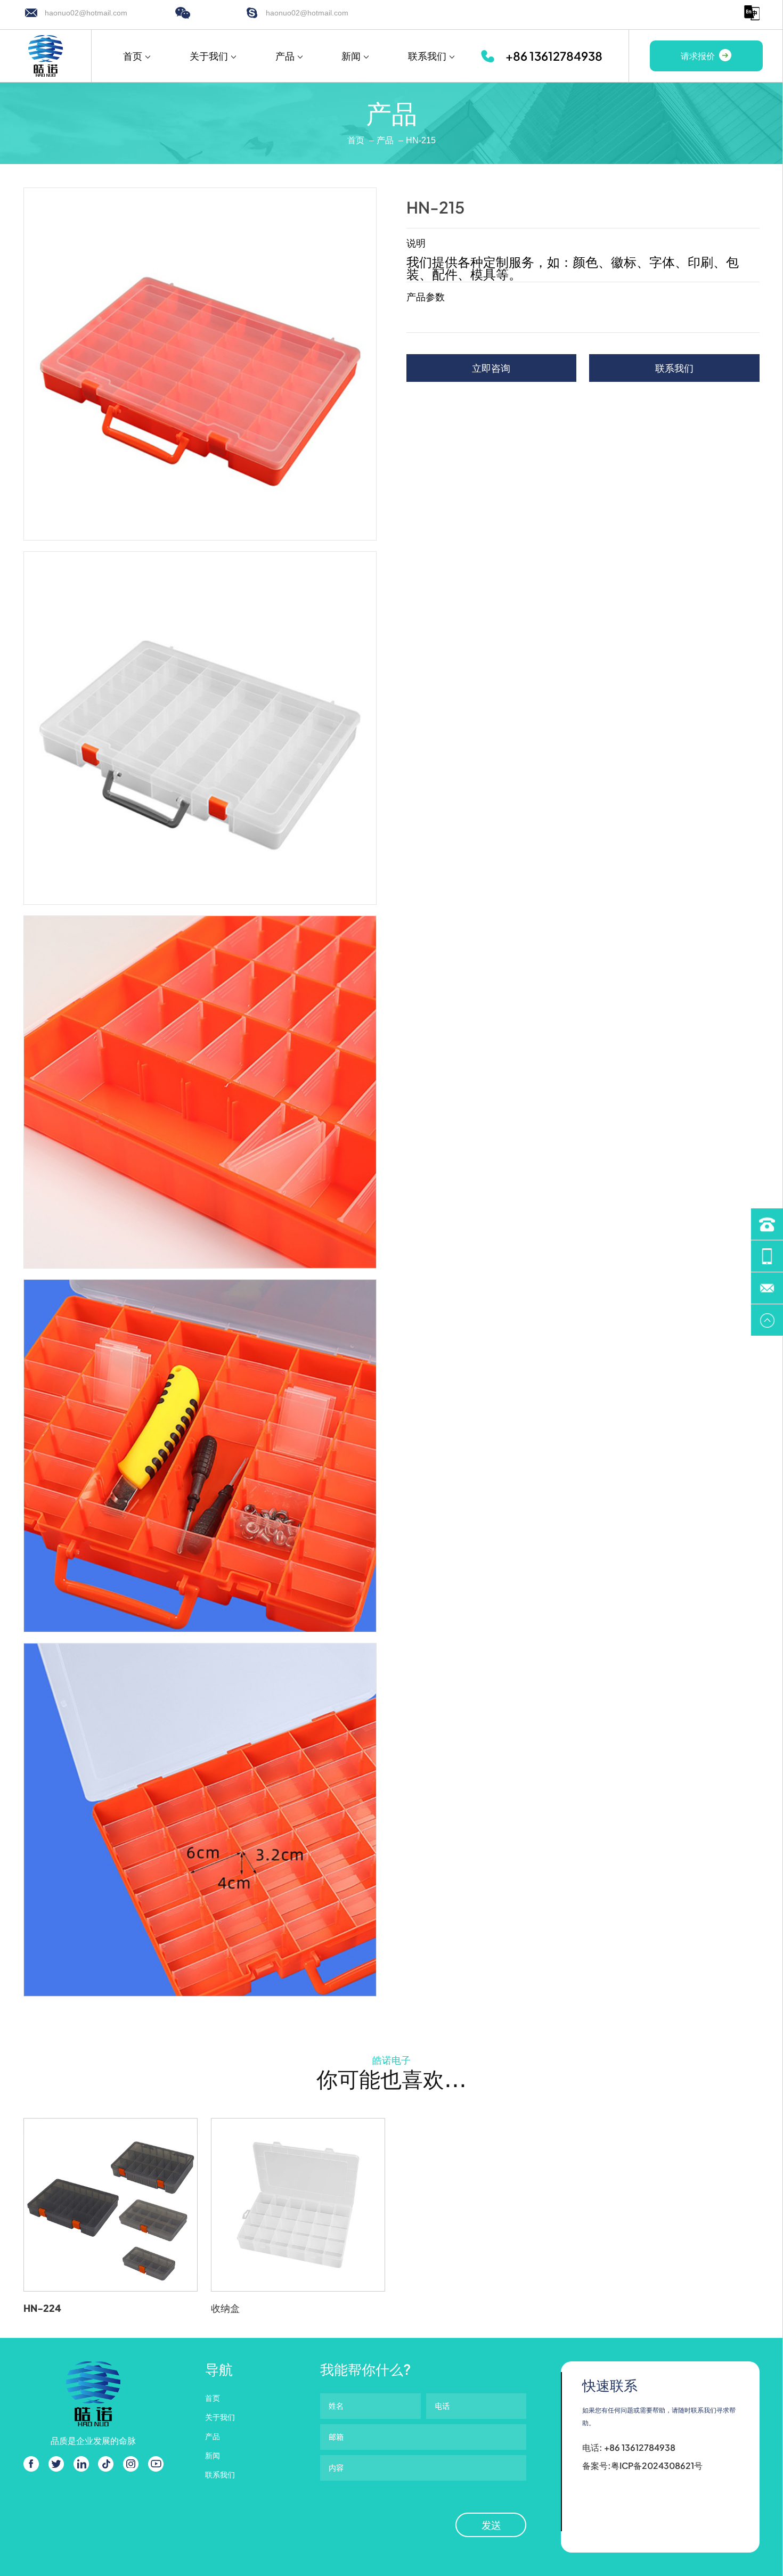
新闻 (351, 56)
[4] (200, 1456)
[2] (200, 728)
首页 (133, 56)
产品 (285, 56)
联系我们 (427, 56)
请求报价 (698, 56)
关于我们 (209, 56)
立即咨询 (491, 368)
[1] (200, 364)
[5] (200, 1819)
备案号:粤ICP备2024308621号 (642, 2465)
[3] (200, 1092)
